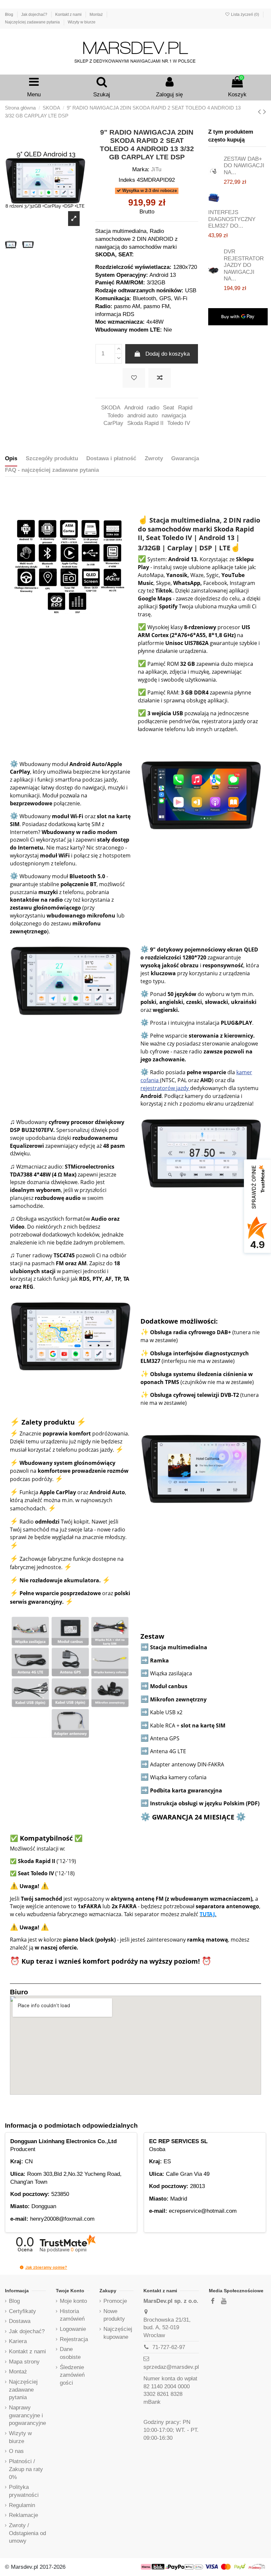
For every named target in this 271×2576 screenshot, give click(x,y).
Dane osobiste (70, 2353)
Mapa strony (24, 2362)
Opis (11, 458)
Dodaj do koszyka (168, 354)
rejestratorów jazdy (165, 1088)
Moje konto (73, 2301)
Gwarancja (185, 458)
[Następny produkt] (265, 112)
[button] (22, 2267)
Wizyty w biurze (82, 22)
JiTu (156, 169)
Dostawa (20, 2321)
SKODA (111, 408)
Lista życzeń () (245, 15)
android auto (142, 416)
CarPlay (113, 423)
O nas (16, 2451)
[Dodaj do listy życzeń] (134, 378)
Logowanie (73, 2329)
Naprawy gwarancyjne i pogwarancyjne (27, 2415)
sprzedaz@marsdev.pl (171, 2367)
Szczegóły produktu (52, 458)
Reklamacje (23, 2515)
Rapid (185, 408)
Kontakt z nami (69, 15)
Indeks (127, 180)
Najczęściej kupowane (118, 2333)
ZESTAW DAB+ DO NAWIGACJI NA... (244, 166)
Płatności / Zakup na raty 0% (26, 2469)
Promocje (115, 2301)
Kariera (18, 2341)
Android (134, 408)
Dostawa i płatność (111, 458)
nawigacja (174, 416)
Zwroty (154, 458)
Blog (10, 15)
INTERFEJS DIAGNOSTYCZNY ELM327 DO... (232, 219)
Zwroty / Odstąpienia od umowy (27, 2533)
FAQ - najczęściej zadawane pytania (52, 470)
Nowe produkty (114, 2315)
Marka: (141, 169)
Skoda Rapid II (145, 423)
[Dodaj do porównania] (160, 378)
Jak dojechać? (35, 15)
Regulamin (22, 2505)
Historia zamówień (72, 2315)
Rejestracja (74, 2339)
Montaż (97, 15)
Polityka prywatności (24, 2491)
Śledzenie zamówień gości (72, 2375)
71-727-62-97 (169, 2347)
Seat (169, 408)
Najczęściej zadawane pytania (33, 22)
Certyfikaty (22, 2311)
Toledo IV (179, 423)
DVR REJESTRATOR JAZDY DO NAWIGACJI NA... (244, 265)
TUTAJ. (208, 1914)
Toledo (115, 416)
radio (153, 408)
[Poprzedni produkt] (260, 112)
